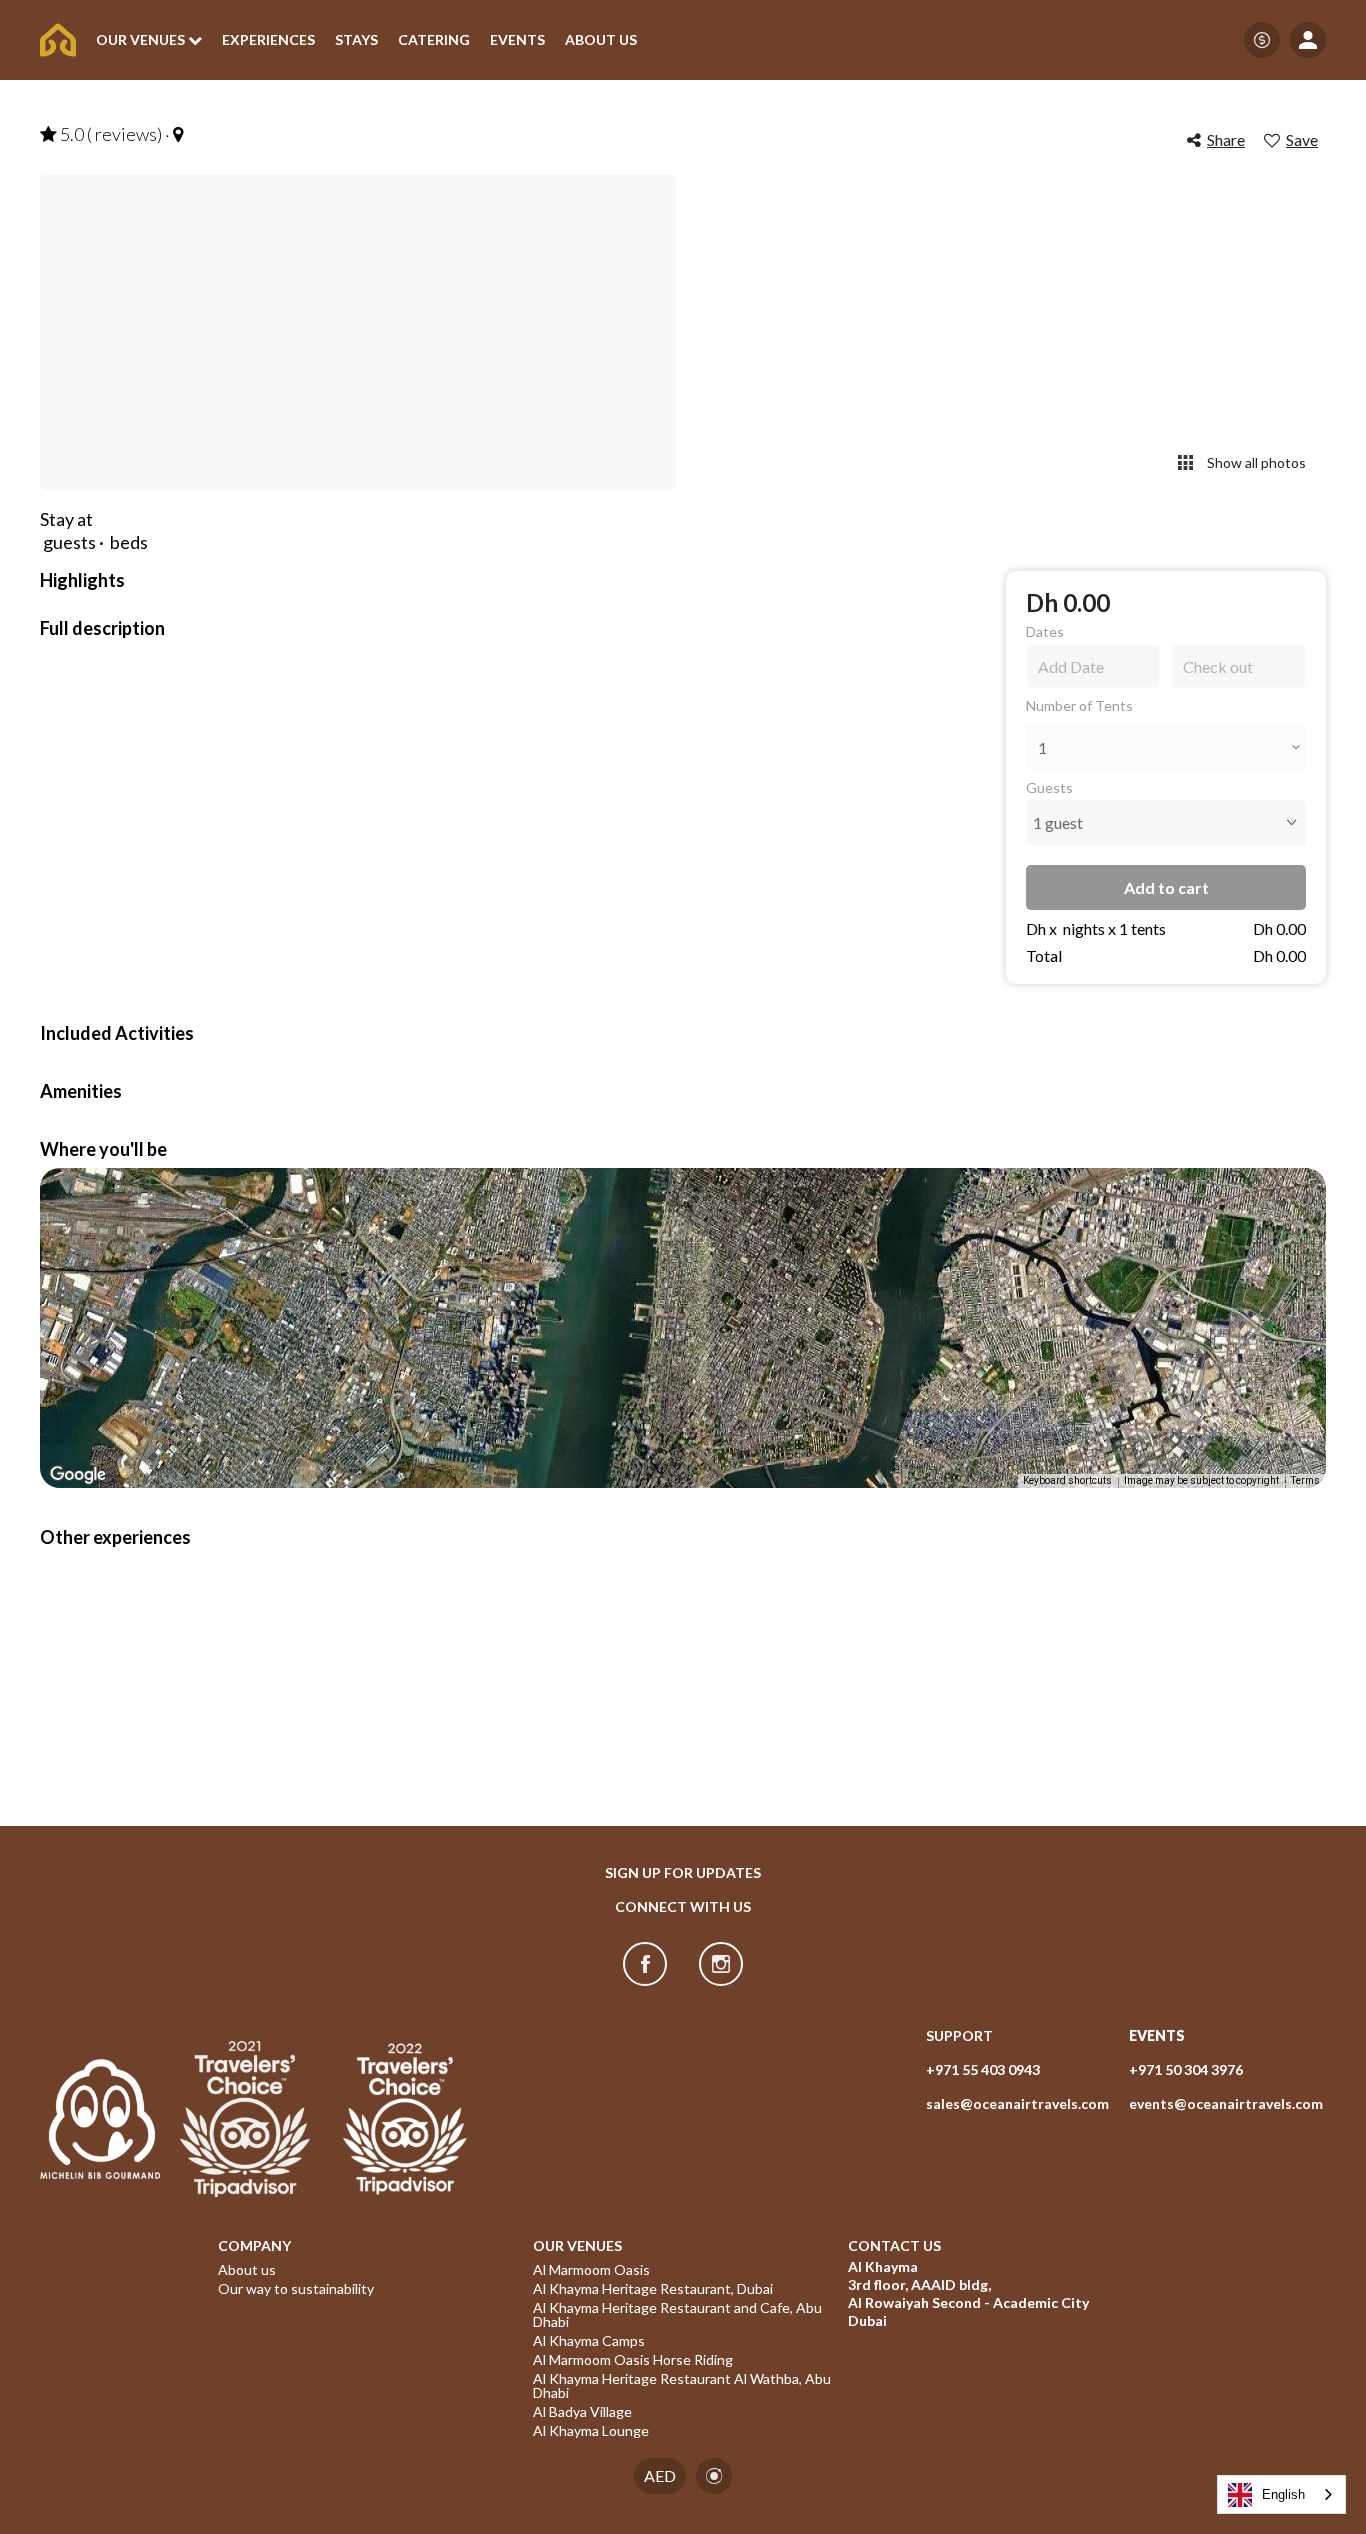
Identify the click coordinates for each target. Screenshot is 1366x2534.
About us (247, 2270)
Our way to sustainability (296, 2289)
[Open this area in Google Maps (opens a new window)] (78, 1475)
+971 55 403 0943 (983, 2069)
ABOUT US (601, 40)
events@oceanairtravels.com (1226, 2103)
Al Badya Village (582, 2412)
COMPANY (254, 2246)
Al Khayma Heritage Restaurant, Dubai (653, 2289)
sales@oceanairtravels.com (1017, 2103)
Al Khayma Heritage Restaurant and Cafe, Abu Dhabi (679, 2315)
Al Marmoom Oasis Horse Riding (633, 2360)
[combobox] (1281, 2494)
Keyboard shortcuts (1067, 1480)
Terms (1305, 1480)
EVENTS (517, 40)
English (1283, 2494)
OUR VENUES (577, 2246)
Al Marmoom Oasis (591, 2270)
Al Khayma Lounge (591, 2431)
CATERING (434, 40)
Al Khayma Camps (589, 2341)
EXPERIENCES (268, 40)
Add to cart (1166, 887)
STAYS (356, 40)
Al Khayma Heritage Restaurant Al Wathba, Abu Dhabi (683, 2386)
